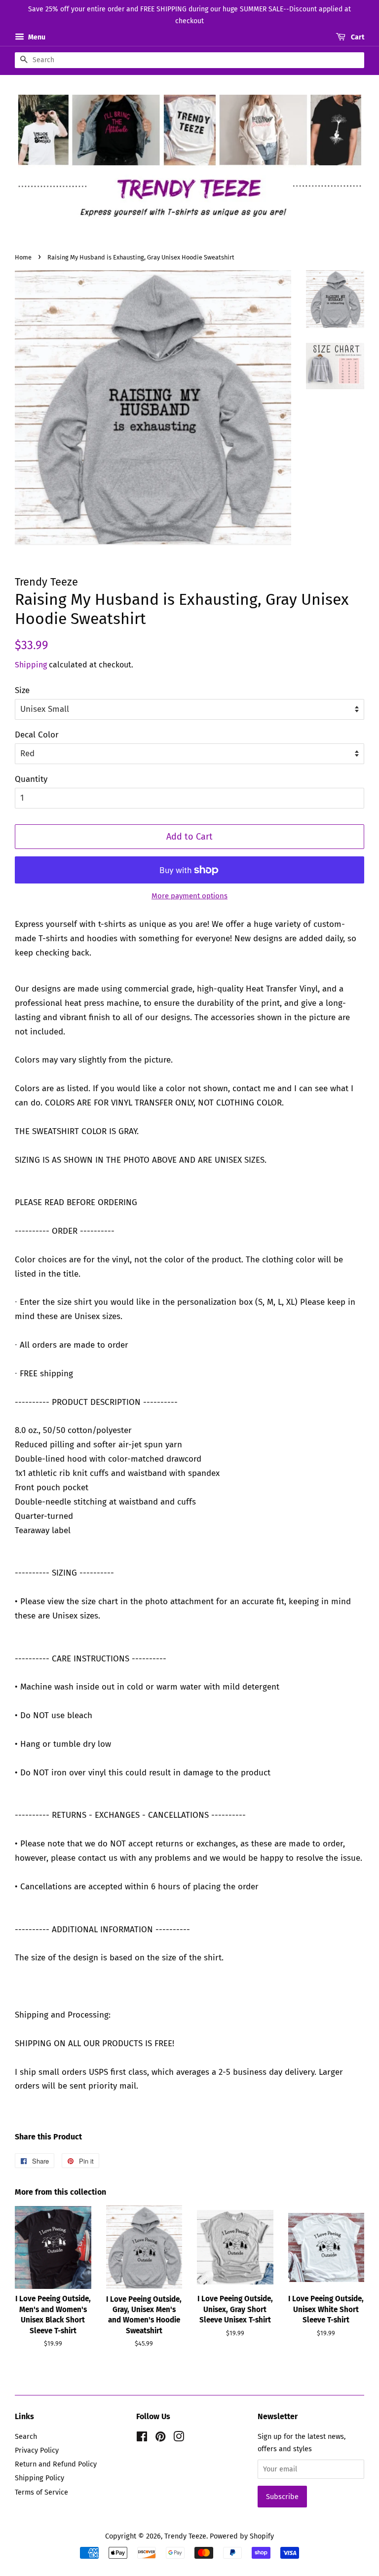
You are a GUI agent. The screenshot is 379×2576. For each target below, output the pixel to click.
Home (23, 257)
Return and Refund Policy (56, 2464)
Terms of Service (41, 2492)
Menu (36, 37)
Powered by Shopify (242, 2536)
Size (22, 690)
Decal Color (37, 735)
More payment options (189, 896)
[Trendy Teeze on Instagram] (179, 2438)
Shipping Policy (39, 2478)
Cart (357, 37)
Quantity (31, 779)
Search (26, 2436)
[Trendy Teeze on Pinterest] (160, 2438)
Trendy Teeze (185, 2536)
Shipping (31, 665)
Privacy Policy (37, 2450)
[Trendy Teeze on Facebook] (142, 2438)
